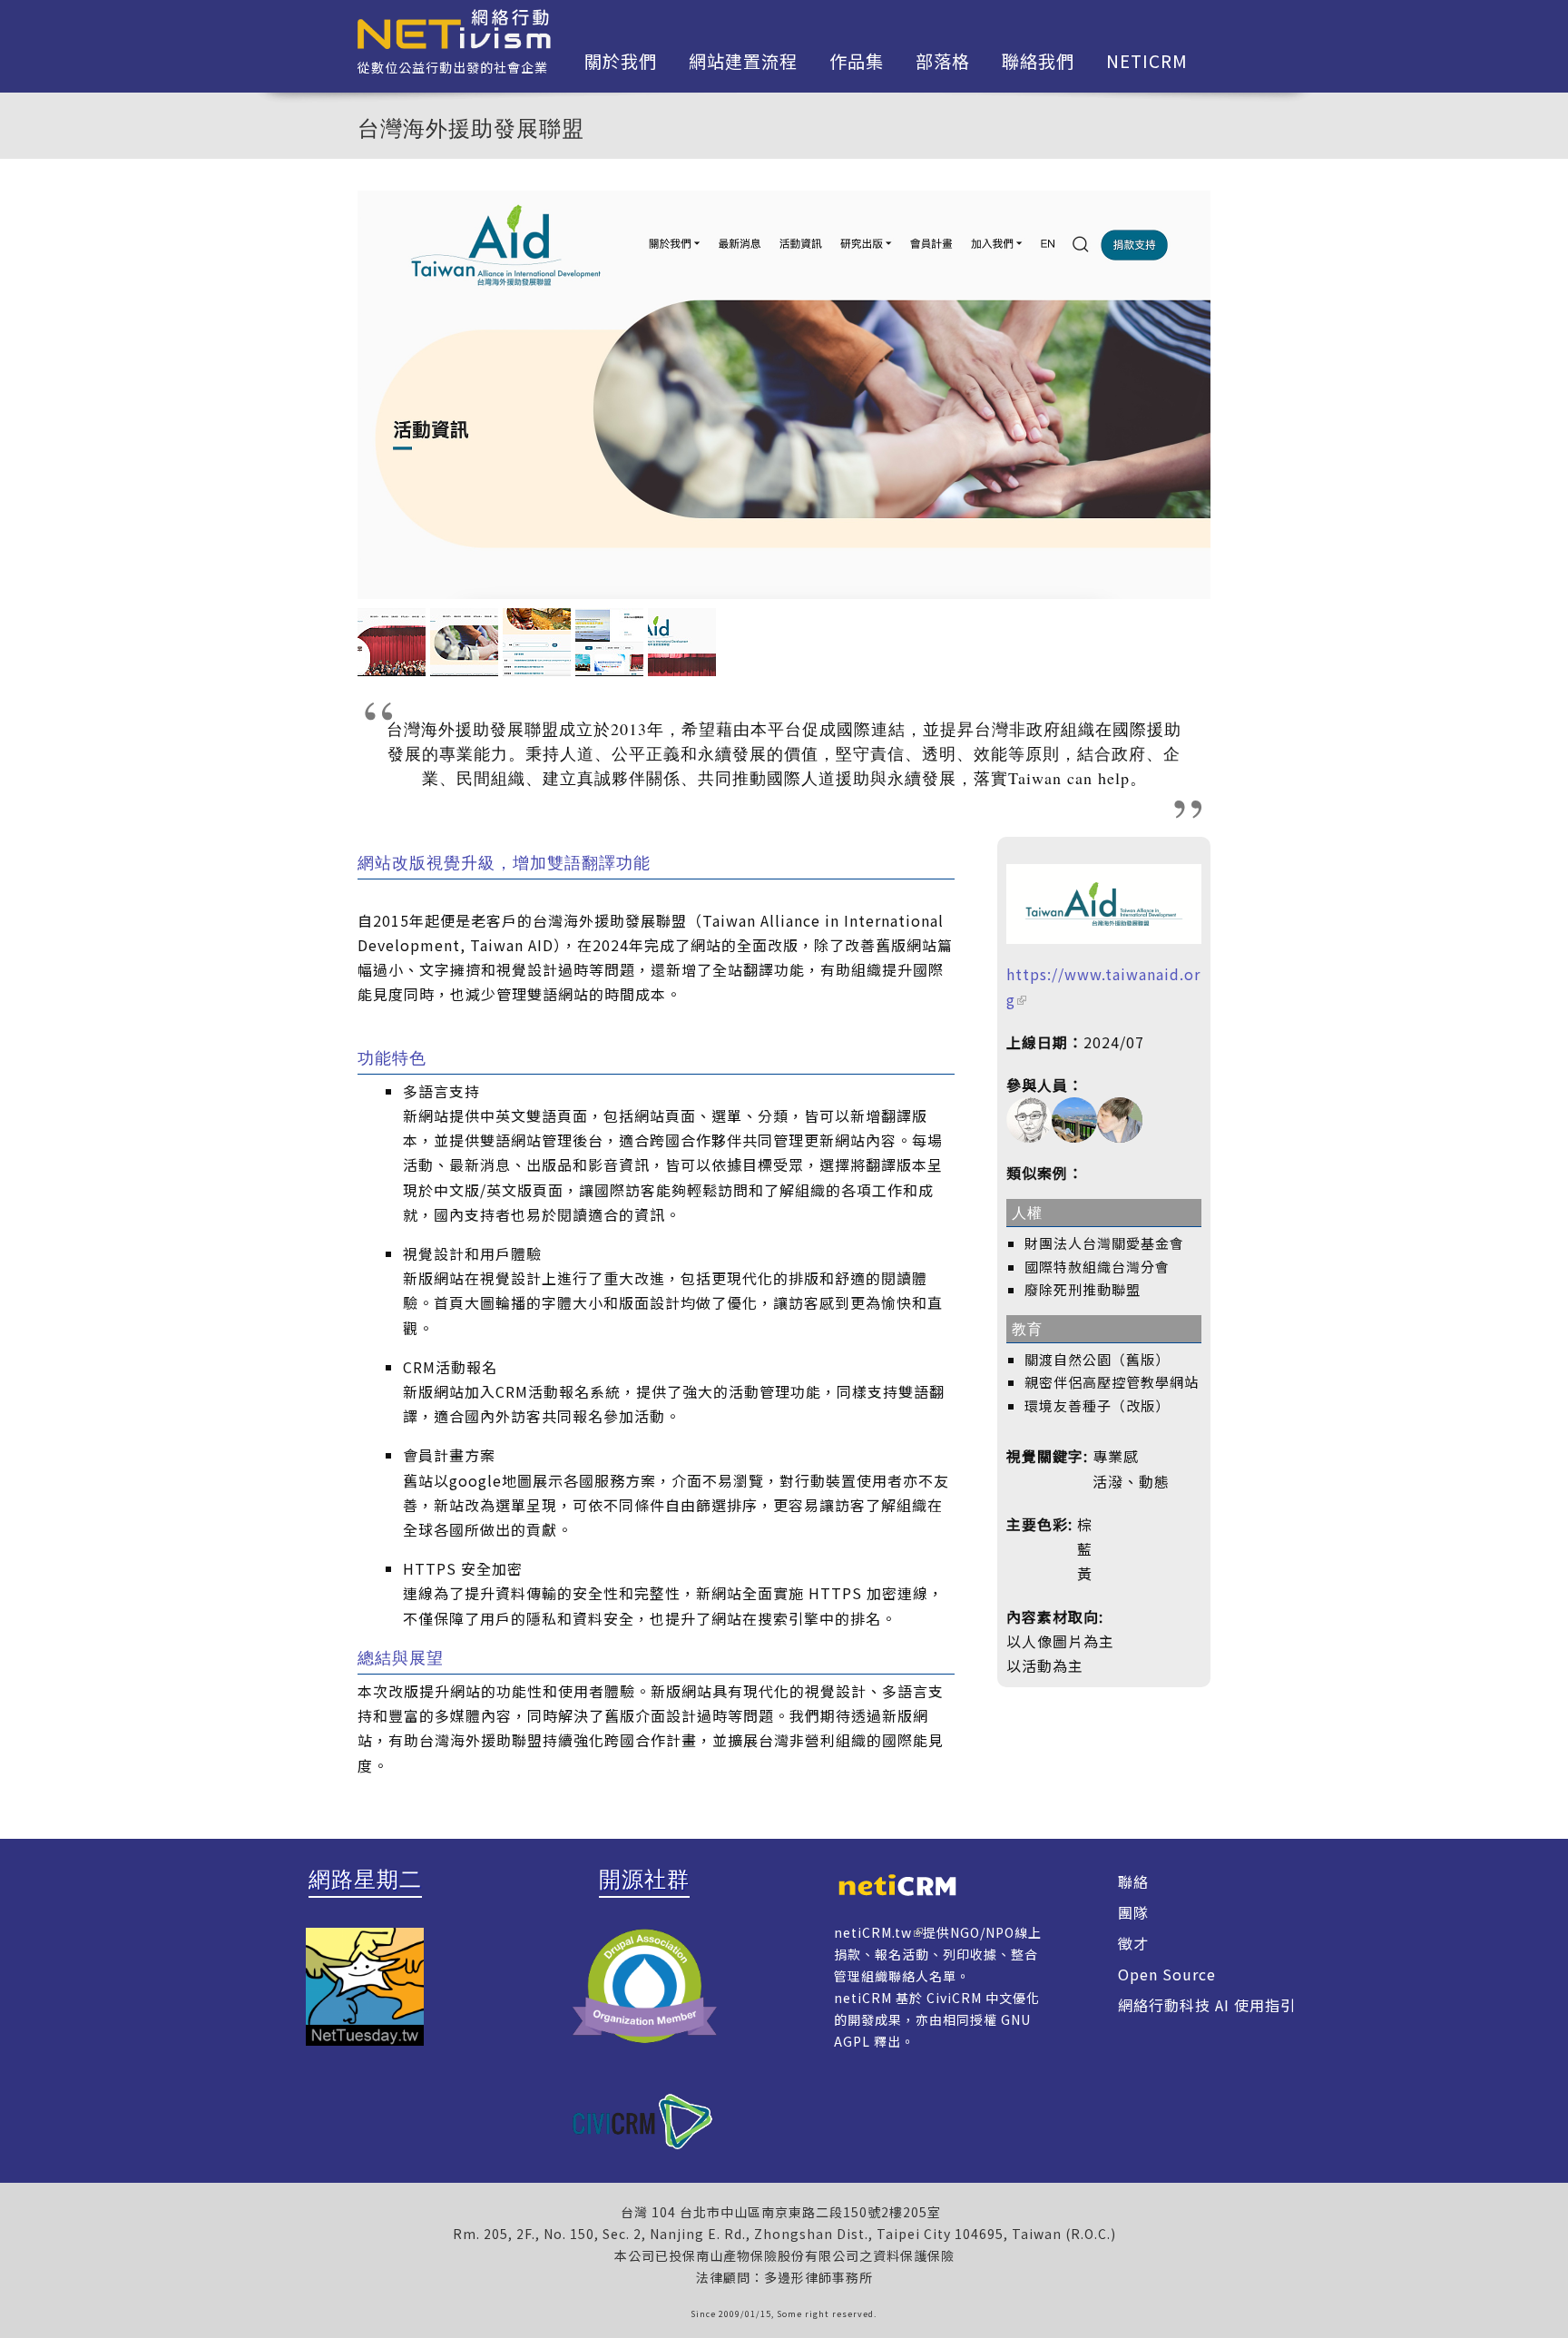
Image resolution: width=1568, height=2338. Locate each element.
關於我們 (621, 61)
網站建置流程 (743, 61)
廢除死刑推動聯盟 (1083, 1289)
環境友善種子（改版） (1097, 1405)
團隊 (1133, 1912)
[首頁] (454, 27)
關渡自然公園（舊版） (1097, 1359)
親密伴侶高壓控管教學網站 (1112, 1382)
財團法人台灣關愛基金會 (1104, 1243)
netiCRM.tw (873, 1932)
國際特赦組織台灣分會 (1097, 1267)
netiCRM (1147, 61)
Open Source (1167, 1974)
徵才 (1133, 1943)
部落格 (943, 61)
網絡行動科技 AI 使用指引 (1207, 2005)
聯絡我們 (1038, 61)
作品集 (857, 61)
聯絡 (1133, 1881)
